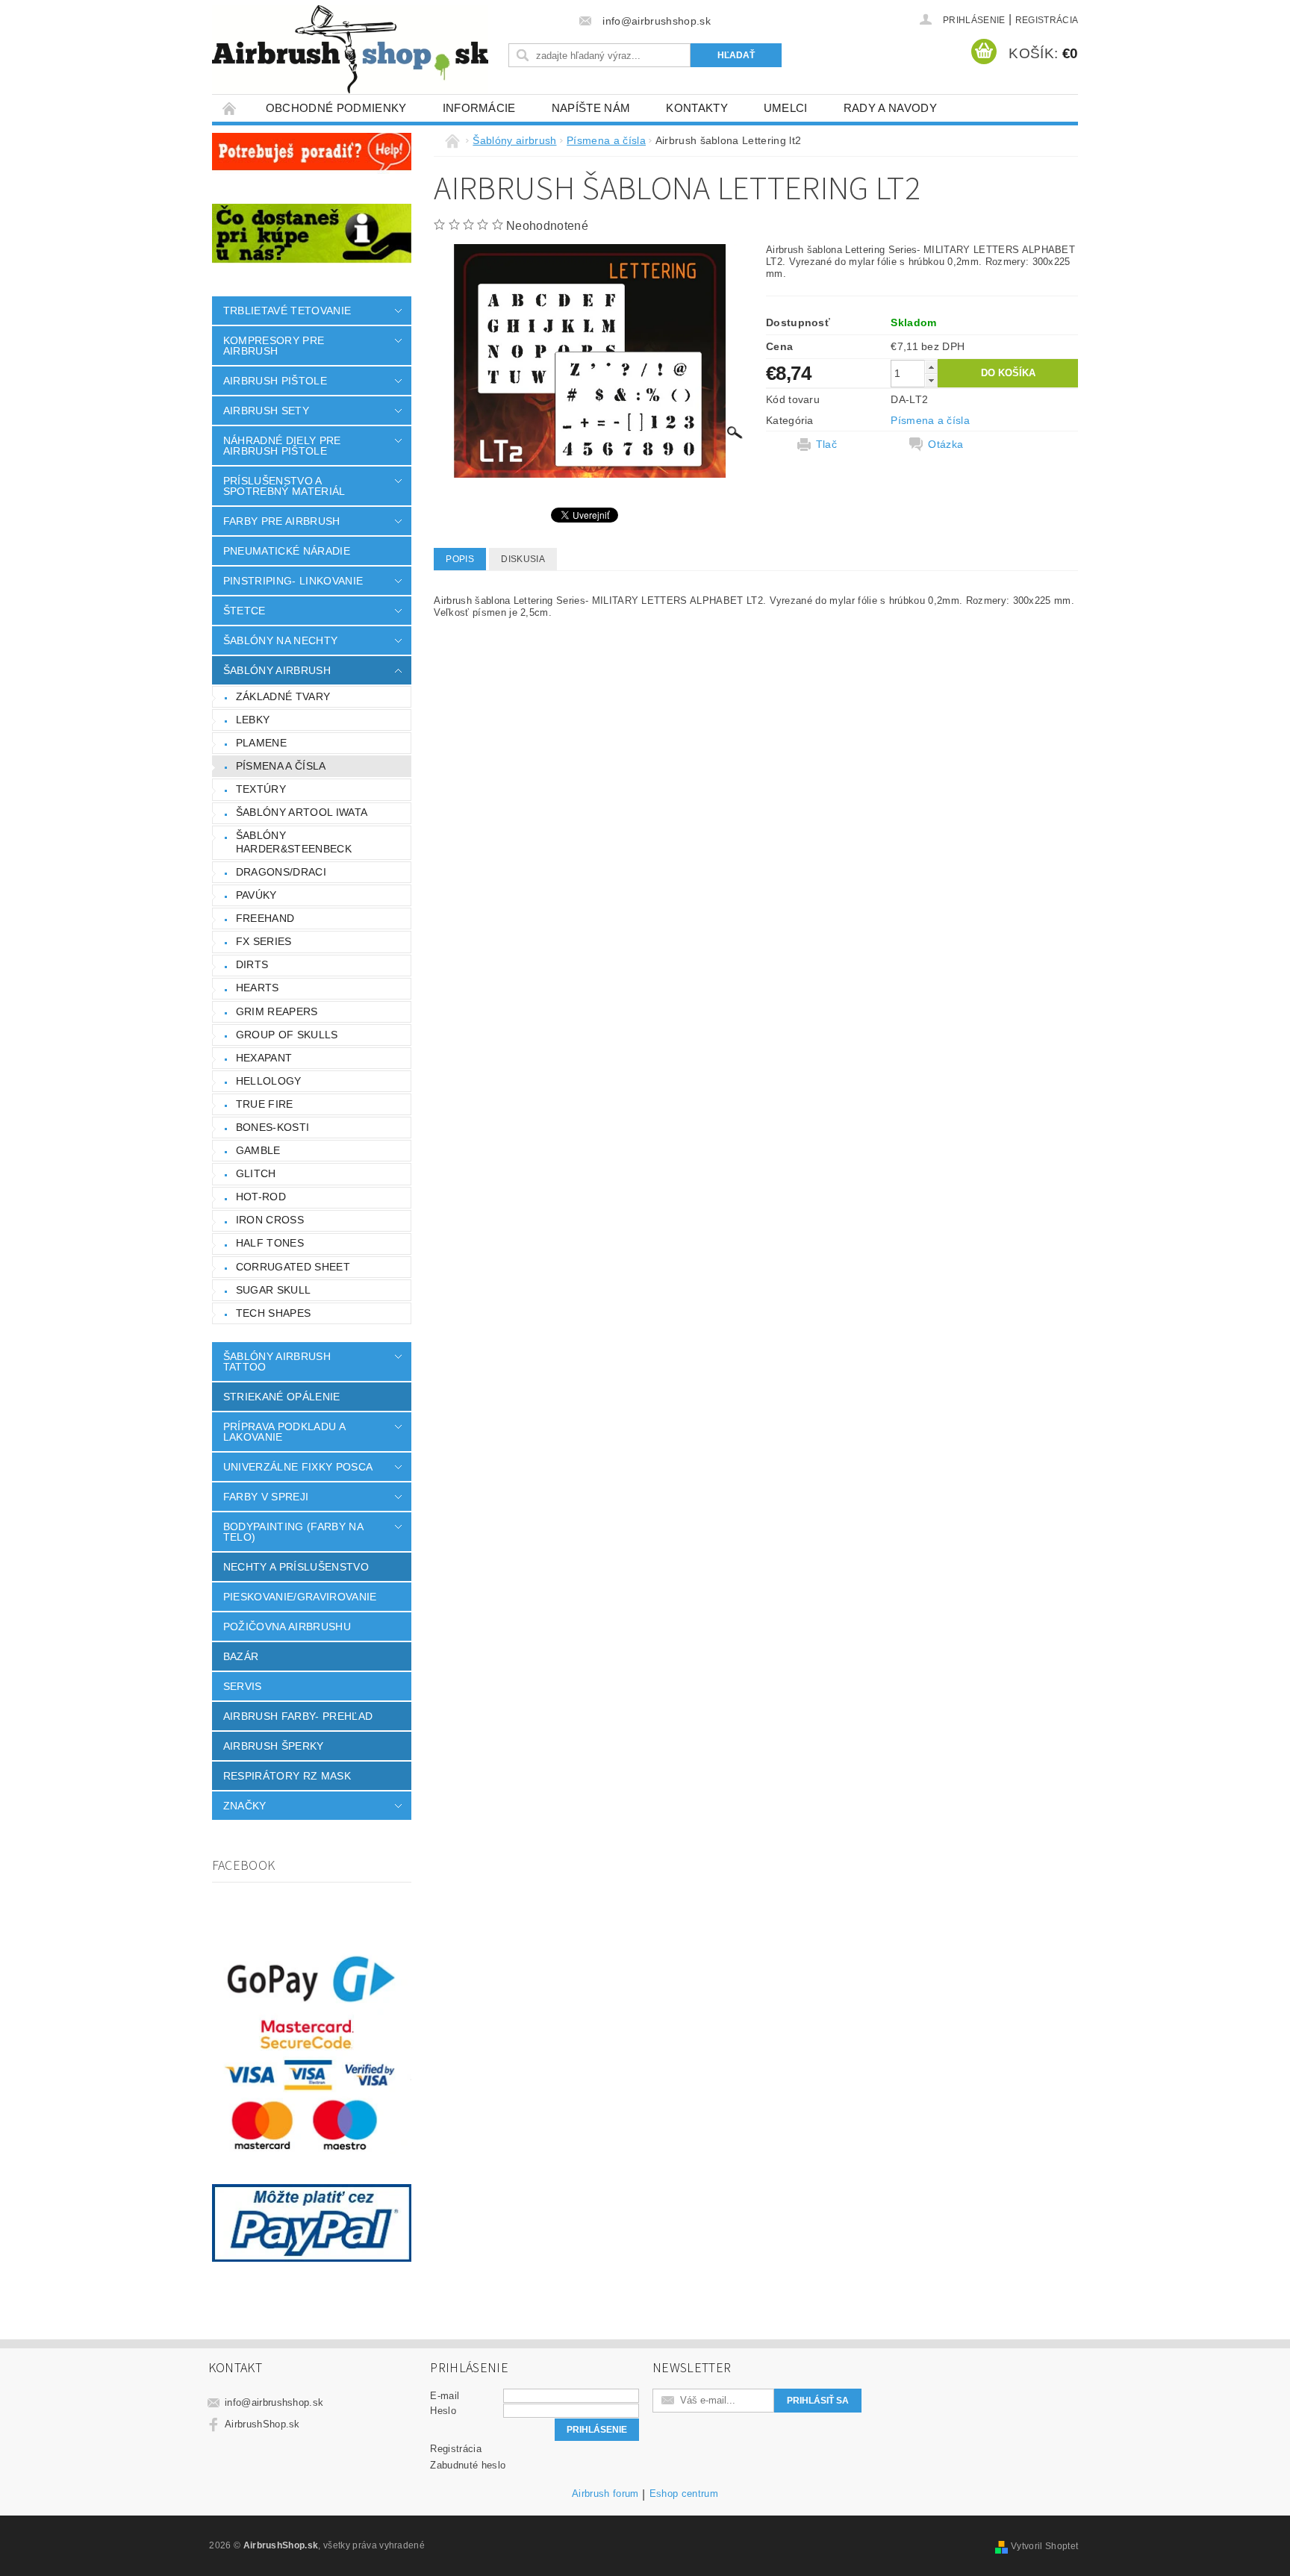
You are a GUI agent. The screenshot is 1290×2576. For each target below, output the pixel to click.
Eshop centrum (684, 2494)
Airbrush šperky (274, 1746)
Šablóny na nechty (280, 640)
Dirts (252, 964)
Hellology (269, 1081)
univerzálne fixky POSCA (298, 1467)
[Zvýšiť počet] (931, 367)
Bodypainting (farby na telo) (293, 1532)
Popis (460, 559)
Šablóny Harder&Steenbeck (294, 842)
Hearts (258, 988)
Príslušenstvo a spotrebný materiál (284, 486)
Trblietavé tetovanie (287, 311)
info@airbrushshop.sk (274, 2402)
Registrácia (1047, 20)
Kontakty (697, 108)
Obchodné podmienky (336, 108)
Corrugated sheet (293, 1267)
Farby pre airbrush (282, 521)
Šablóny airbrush (277, 670)
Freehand (265, 918)
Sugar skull (274, 1290)
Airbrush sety (266, 411)
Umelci (786, 108)
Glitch (256, 1173)
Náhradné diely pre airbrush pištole (282, 446)
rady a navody (890, 108)
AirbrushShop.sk (262, 2424)
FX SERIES (264, 941)
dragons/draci (281, 872)
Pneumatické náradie (287, 551)
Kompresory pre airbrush (274, 346)
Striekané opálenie (282, 1397)
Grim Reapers (277, 1011)
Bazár (241, 1656)
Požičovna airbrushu (287, 1627)
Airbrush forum (605, 2494)
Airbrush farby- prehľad (298, 1716)
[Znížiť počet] (931, 380)
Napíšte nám (591, 108)
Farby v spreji (266, 1497)
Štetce (244, 611)
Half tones (270, 1243)
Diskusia (523, 559)
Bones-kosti (273, 1127)
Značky (245, 1806)
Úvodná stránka (230, 108)
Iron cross (270, 1220)
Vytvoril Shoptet (1044, 2546)
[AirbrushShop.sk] (350, 49)
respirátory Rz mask (287, 1776)
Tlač (826, 444)
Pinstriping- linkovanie (293, 581)
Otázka (945, 444)
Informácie (479, 108)
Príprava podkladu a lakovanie (284, 1432)
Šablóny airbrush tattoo (277, 1362)
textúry (261, 789)
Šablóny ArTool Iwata (302, 812)
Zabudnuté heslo (468, 2465)
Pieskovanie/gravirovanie (300, 1597)
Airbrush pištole (275, 381)
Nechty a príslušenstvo (296, 1567)
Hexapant (264, 1058)
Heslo (443, 2411)
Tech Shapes (274, 1313)
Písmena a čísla (281, 766)
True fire (265, 1104)
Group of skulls (287, 1035)
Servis (243, 1686)
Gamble (258, 1150)
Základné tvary (283, 696)
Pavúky (256, 895)
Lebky (253, 720)
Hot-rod (261, 1197)
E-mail (445, 2396)
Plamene (261, 743)
